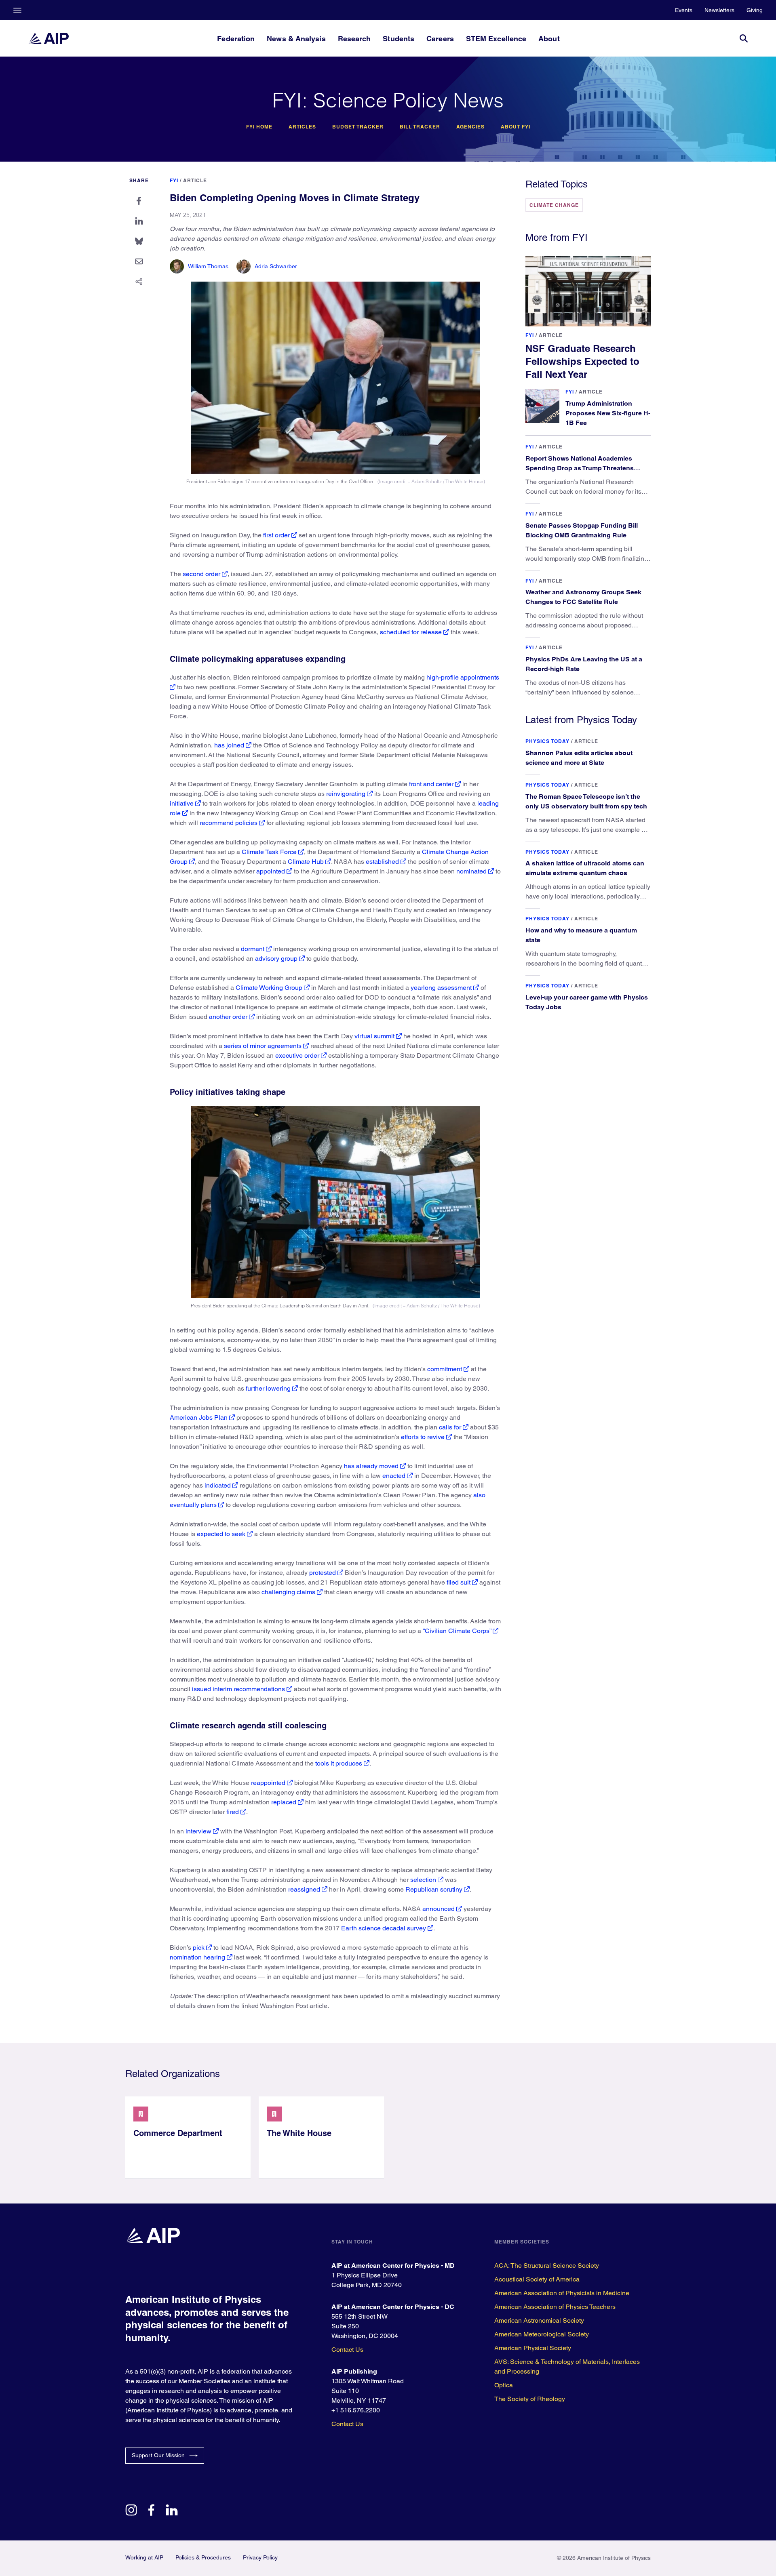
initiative (182, 803)
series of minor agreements (263, 1046)
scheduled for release (411, 632)
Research (354, 39)
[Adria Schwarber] (244, 266)
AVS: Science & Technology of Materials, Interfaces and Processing (567, 2367)
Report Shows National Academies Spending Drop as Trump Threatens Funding (580, 468)
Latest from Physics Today (581, 720)
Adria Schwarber (276, 266)
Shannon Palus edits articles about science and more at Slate (579, 758)
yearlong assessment (441, 988)
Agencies (470, 127)
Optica (504, 2385)
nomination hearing (197, 1957)
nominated (471, 871)
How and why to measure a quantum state (581, 935)
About (549, 39)
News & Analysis (296, 39)
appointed (271, 871)
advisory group (276, 959)
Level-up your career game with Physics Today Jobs (587, 1002)
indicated (218, 1485)
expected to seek (221, 1534)
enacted (394, 1476)
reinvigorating (346, 794)
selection (423, 1880)
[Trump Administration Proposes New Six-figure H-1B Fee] (542, 406)
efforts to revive (423, 1437)
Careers (440, 39)
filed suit (459, 1582)
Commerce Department (178, 2133)
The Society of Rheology (530, 2399)
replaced (284, 1802)
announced (439, 1909)
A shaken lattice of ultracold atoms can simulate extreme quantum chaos (585, 868)
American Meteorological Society (542, 2334)
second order (201, 574)
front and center (431, 784)
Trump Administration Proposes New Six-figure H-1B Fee (608, 413)
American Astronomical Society (539, 2320)
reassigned (304, 1889)
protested (323, 1573)
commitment (445, 1369)
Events (684, 10)
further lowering (268, 1388)
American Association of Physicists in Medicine (562, 2293)
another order (228, 1017)
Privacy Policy (260, 2557)
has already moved (371, 1466)
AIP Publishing (354, 2371)
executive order (297, 1055)
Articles (302, 127)
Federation (236, 39)
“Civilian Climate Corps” (457, 1631)
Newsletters (719, 10)
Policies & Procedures (203, 2557)
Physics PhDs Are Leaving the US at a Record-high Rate (584, 664)
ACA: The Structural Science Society (547, 2266)
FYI (174, 180)
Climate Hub (306, 862)
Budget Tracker (358, 127)
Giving (755, 10)
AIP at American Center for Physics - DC (393, 2307)
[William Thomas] (177, 266)
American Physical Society (533, 2348)
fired (233, 1812)
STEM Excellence (496, 39)
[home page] (48, 38)
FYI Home (259, 127)
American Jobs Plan (199, 1417)
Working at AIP (144, 2557)
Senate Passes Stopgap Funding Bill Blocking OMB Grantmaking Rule (582, 530)
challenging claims (288, 1592)
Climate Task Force (269, 852)
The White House (299, 2133)
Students (399, 39)
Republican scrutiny (434, 1889)
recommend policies (229, 823)
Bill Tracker (420, 127)
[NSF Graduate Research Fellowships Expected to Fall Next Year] (588, 291)
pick (199, 1948)
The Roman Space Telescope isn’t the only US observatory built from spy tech (586, 801)
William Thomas (208, 266)
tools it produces (339, 1763)
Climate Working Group (269, 988)
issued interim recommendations (238, 1689)
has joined (229, 745)
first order (276, 535)
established (382, 862)
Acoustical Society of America (537, 2279)
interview (198, 1831)
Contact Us (347, 2350)
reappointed (268, 1783)
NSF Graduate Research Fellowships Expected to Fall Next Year (582, 361)
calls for (450, 1427)
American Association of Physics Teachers (555, 2307)
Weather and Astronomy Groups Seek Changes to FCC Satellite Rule (583, 597)
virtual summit (374, 1036)
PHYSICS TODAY (547, 741)
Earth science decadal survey (384, 1928)
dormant (253, 949)
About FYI (516, 127)
